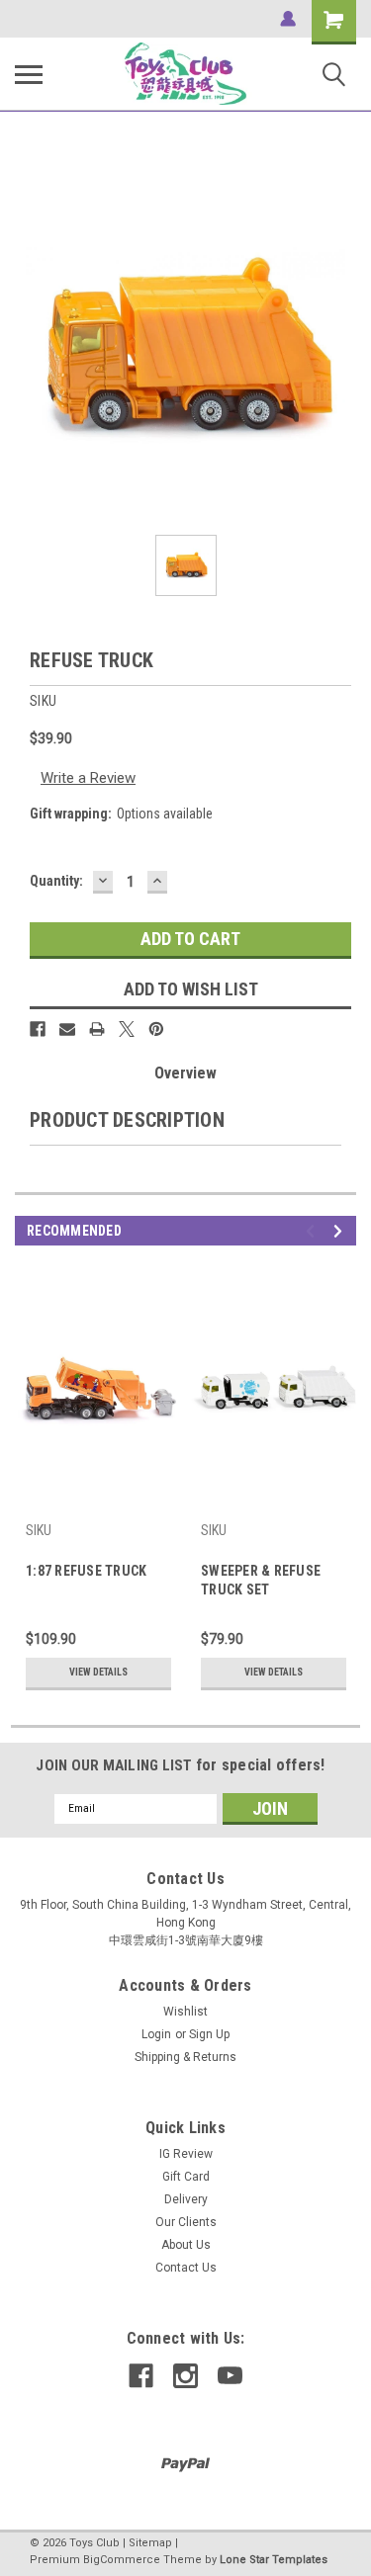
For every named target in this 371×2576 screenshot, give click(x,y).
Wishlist (185, 2012)
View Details (98, 1672)
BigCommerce (122, 2560)
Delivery (186, 2199)
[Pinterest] (156, 1029)
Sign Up (209, 2034)
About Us (186, 2245)
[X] (127, 1029)
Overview (185, 1073)
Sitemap (150, 2543)
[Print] (97, 1029)
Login (156, 2034)
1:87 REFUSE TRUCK (86, 1571)
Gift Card (186, 2177)
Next (341, 1231)
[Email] (67, 1029)
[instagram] (185, 2376)
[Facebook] (38, 1029)
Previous (313, 1231)
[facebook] (141, 2376)
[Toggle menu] (29, 74)
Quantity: (56, 881)
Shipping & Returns (185, 2057)
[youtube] (230, 2376)
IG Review (186, 2154)
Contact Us (186, 2268)
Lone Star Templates (274, 2560)
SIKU (39, 1530)
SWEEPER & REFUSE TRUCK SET (261, 1580)
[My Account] (288, 19)
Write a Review (88, 778)
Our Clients (186, 2222)
